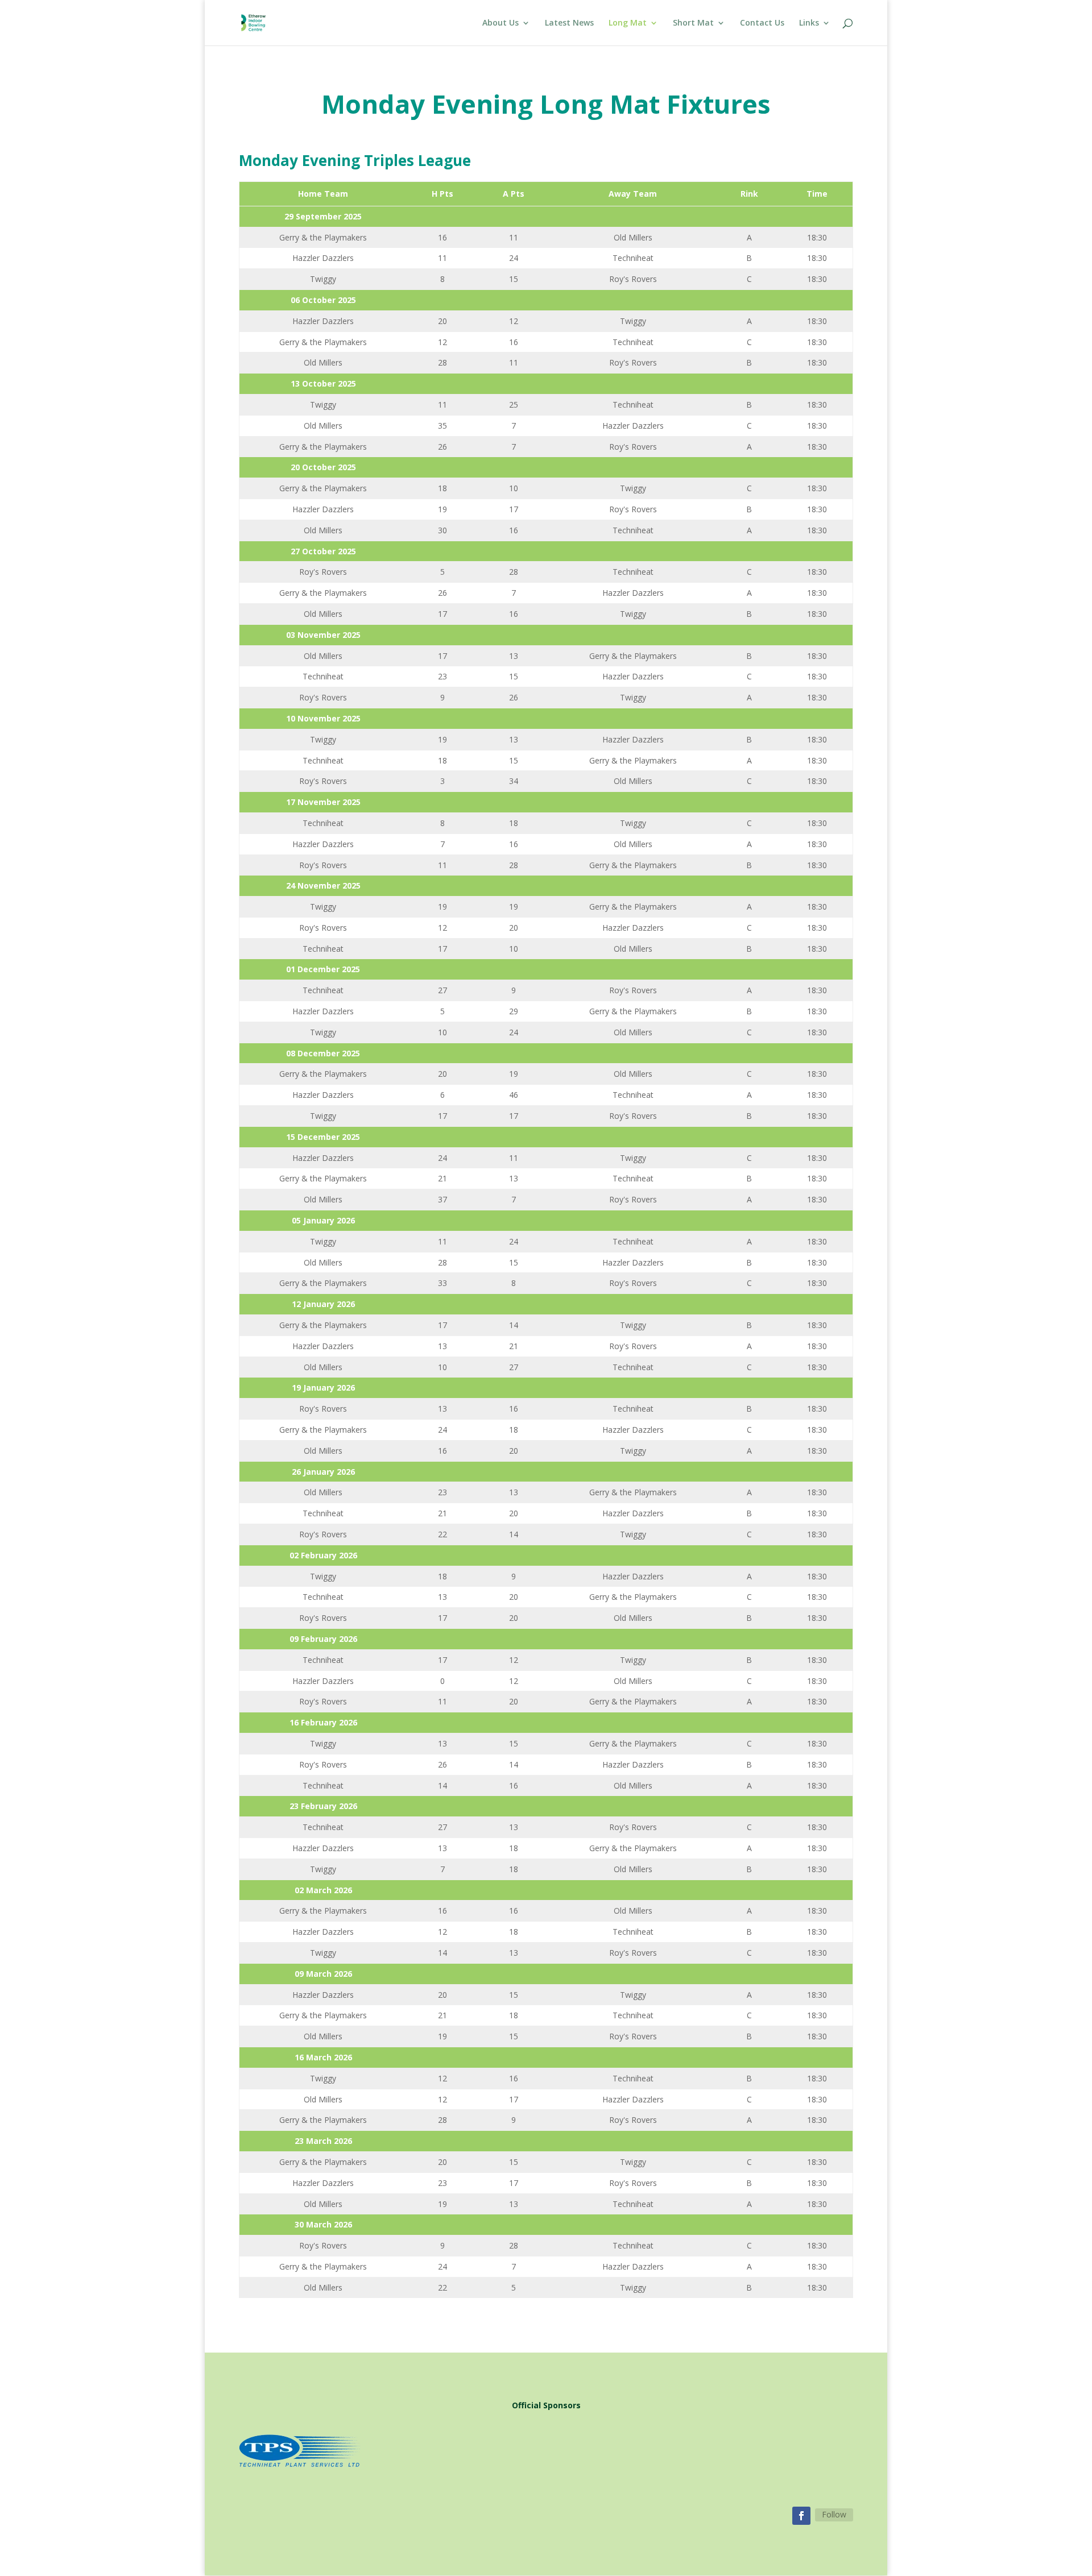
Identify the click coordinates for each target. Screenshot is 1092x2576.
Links (809, 23)
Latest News (569, 23)
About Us (500, 23)
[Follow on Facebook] (801, 2516)
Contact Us (762, 23)
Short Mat (693, 23)
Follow (834, 2514)
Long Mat (628, 23)
